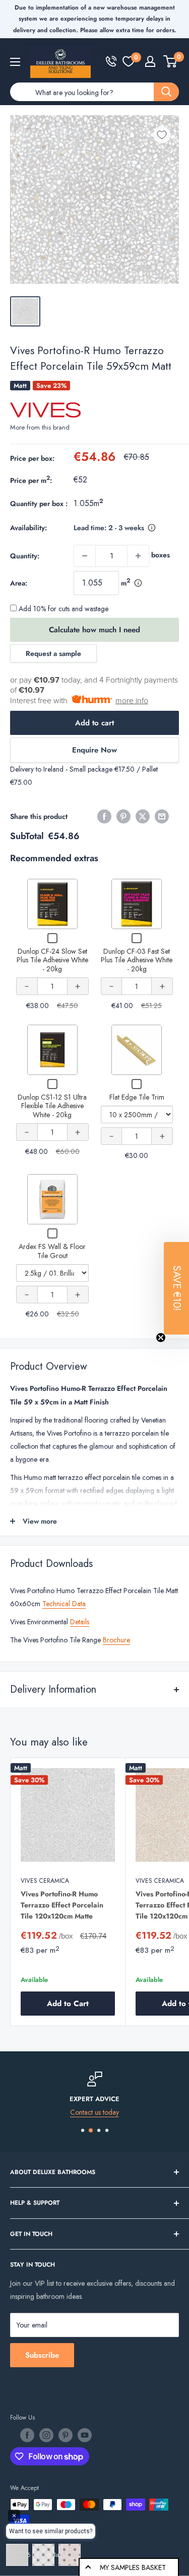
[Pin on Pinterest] (123, 816)
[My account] (150, 61)
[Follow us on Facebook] (27, 2435)
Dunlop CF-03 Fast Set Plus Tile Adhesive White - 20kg (137, 960)
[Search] (166, 92)
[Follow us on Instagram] (46, 2435)
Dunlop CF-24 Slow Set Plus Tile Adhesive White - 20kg (52, 960)
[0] (129, 61)
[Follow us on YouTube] (85, 2435)
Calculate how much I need (94, 630)
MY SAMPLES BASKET (133, 2567)
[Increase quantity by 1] (138, 556)
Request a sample (53, 653)
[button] (176, 1288)
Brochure (116, 1640)
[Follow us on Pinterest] (66, 2435)
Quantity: (25, 556)
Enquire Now (94, 750)
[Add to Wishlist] (162, 135)
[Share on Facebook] (104, 816)
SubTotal (27, 836)
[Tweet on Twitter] (143, 816)
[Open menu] (15, 62)
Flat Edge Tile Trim (137, 1097)
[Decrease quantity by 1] (85, 556)
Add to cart (94, 723)
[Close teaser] (161, 1338)
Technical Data (64, 1604)
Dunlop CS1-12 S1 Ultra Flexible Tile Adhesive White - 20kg (52, 1106)
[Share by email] (162, 816)
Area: (19, 583)
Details (80, 1622)
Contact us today (94, 2112)
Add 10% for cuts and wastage (62, 609)
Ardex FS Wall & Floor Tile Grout (52, 1251)
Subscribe (42, 2355)
